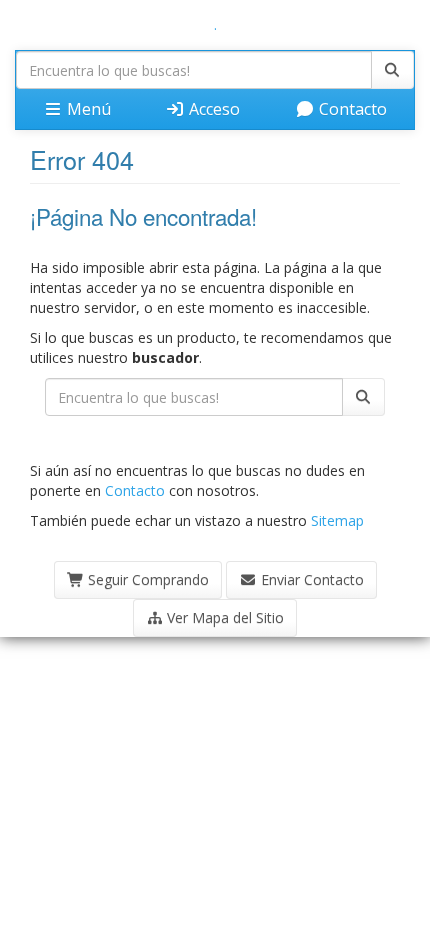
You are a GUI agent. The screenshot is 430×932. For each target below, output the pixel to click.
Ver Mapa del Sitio (223, 617)
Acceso (212, 109)
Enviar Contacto (310, 579)
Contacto (351, 109)
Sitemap (337, 520)
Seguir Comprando (146, 579)
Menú (87, 109)
